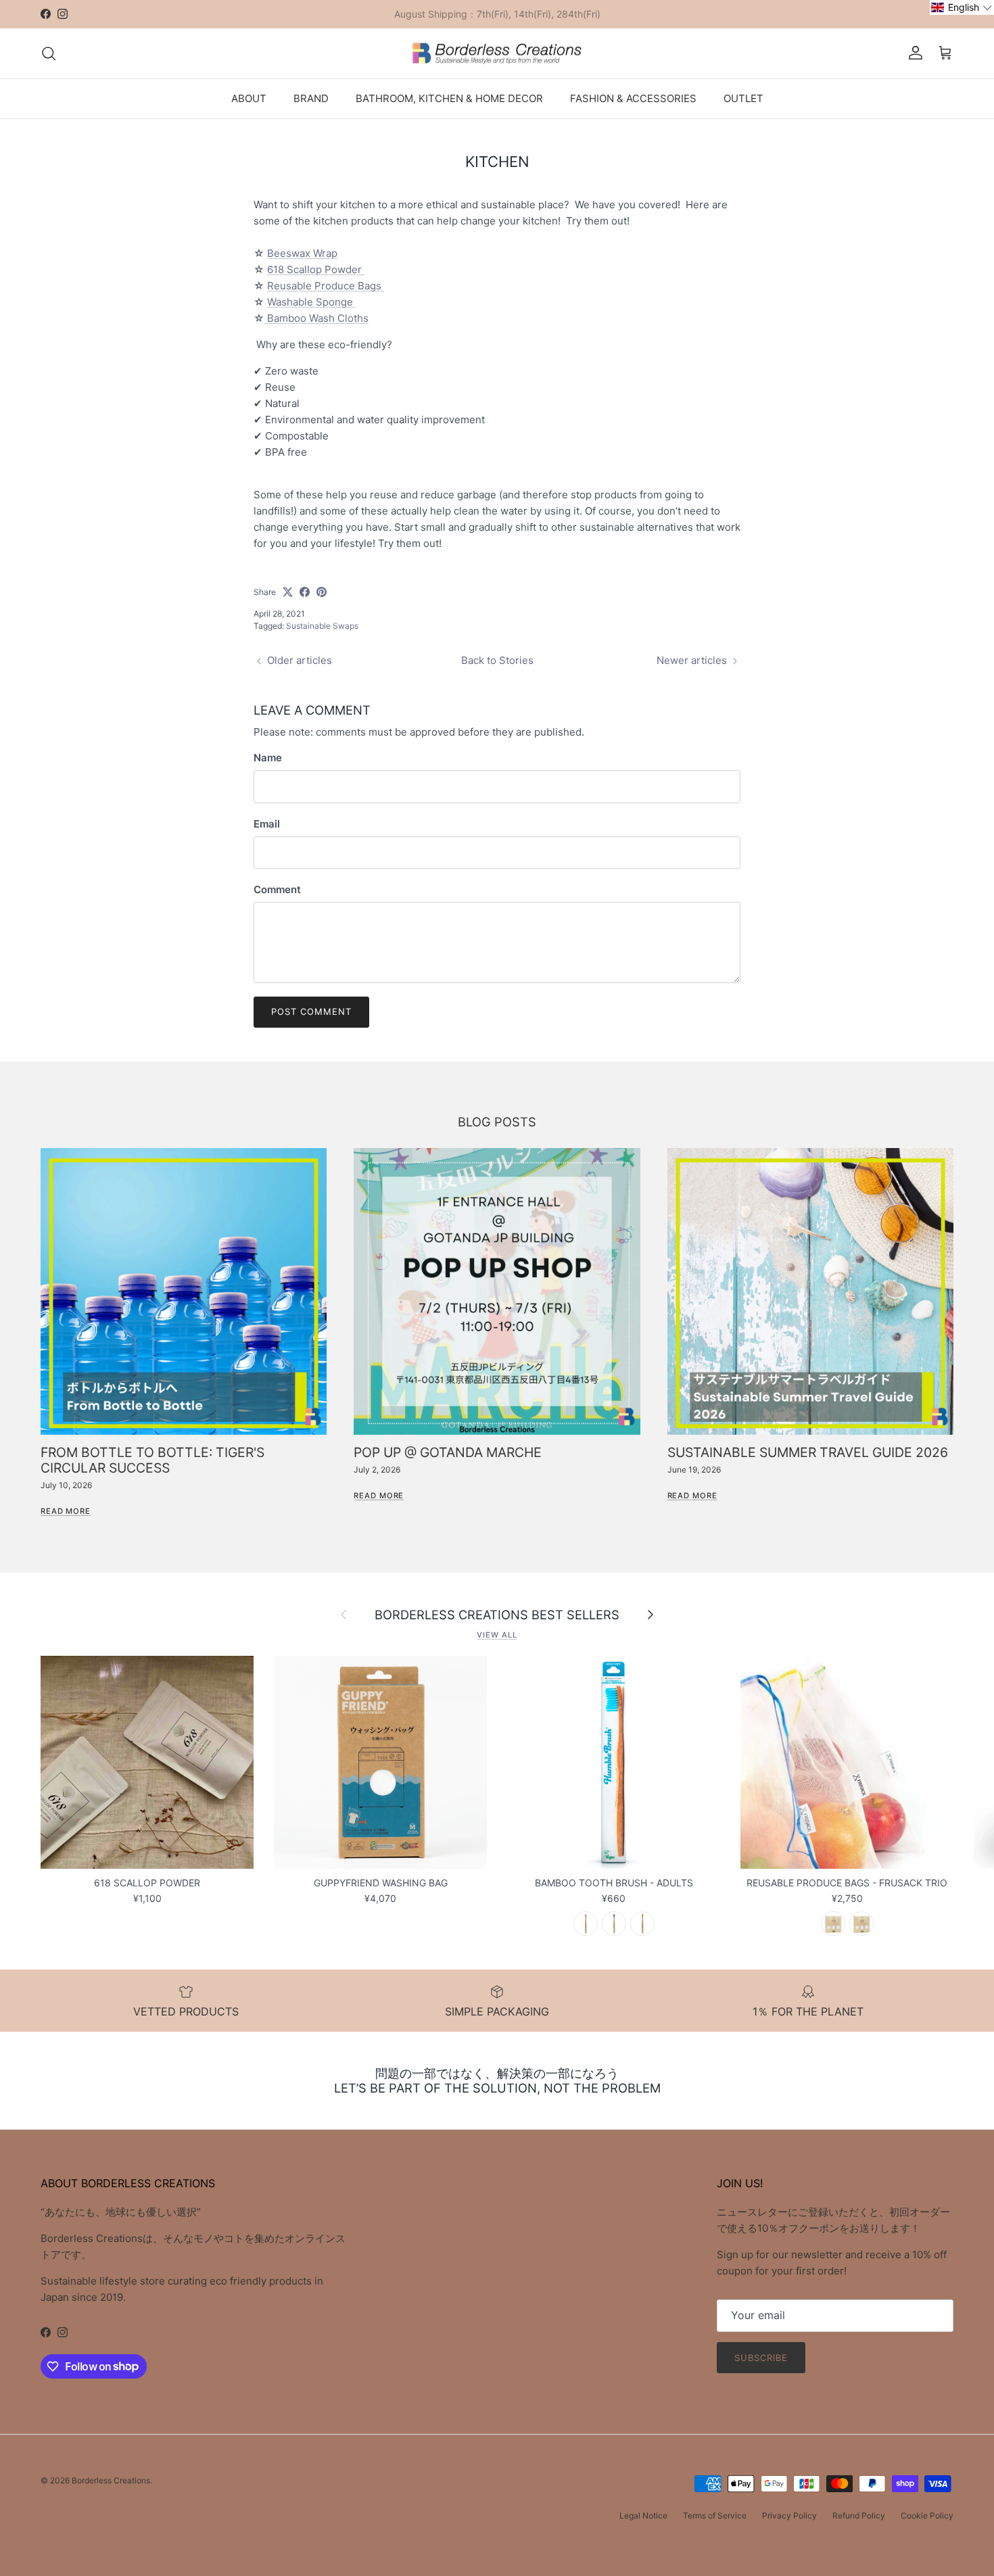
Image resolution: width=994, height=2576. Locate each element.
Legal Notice (643, 2515)
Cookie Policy (927, 2515)
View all (497, 1635)
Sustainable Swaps (322, 626)
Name (268, 758)
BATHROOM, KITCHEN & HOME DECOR (449, 98)
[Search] (49, 53)
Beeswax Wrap (302, 253)
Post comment (311, 1011)
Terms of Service (715, 2515)
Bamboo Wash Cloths (316, 318)
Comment (277, 889)
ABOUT (249, 98)
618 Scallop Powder (316, 269)
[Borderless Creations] (497, 53)
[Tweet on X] (288, 592)
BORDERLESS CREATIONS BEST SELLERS (497, 1615)
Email (267, 824)
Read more (66, 1511)
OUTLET (743, 98)
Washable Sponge (311, 302)
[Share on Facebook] (305, 592)
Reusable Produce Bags (326, 286)
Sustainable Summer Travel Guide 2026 (808, 1452)
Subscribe (761, 2358)
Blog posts (497, 1122)
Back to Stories (497, 660)
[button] (962, 7)
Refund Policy (859, 2515)
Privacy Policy (789, 2515)
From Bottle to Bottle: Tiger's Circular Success (152, 1460)
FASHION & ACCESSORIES (633, 98)
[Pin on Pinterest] (322, 592)
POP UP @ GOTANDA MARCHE (448, 1452)
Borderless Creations (111, 2480)
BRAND (311, 98)
